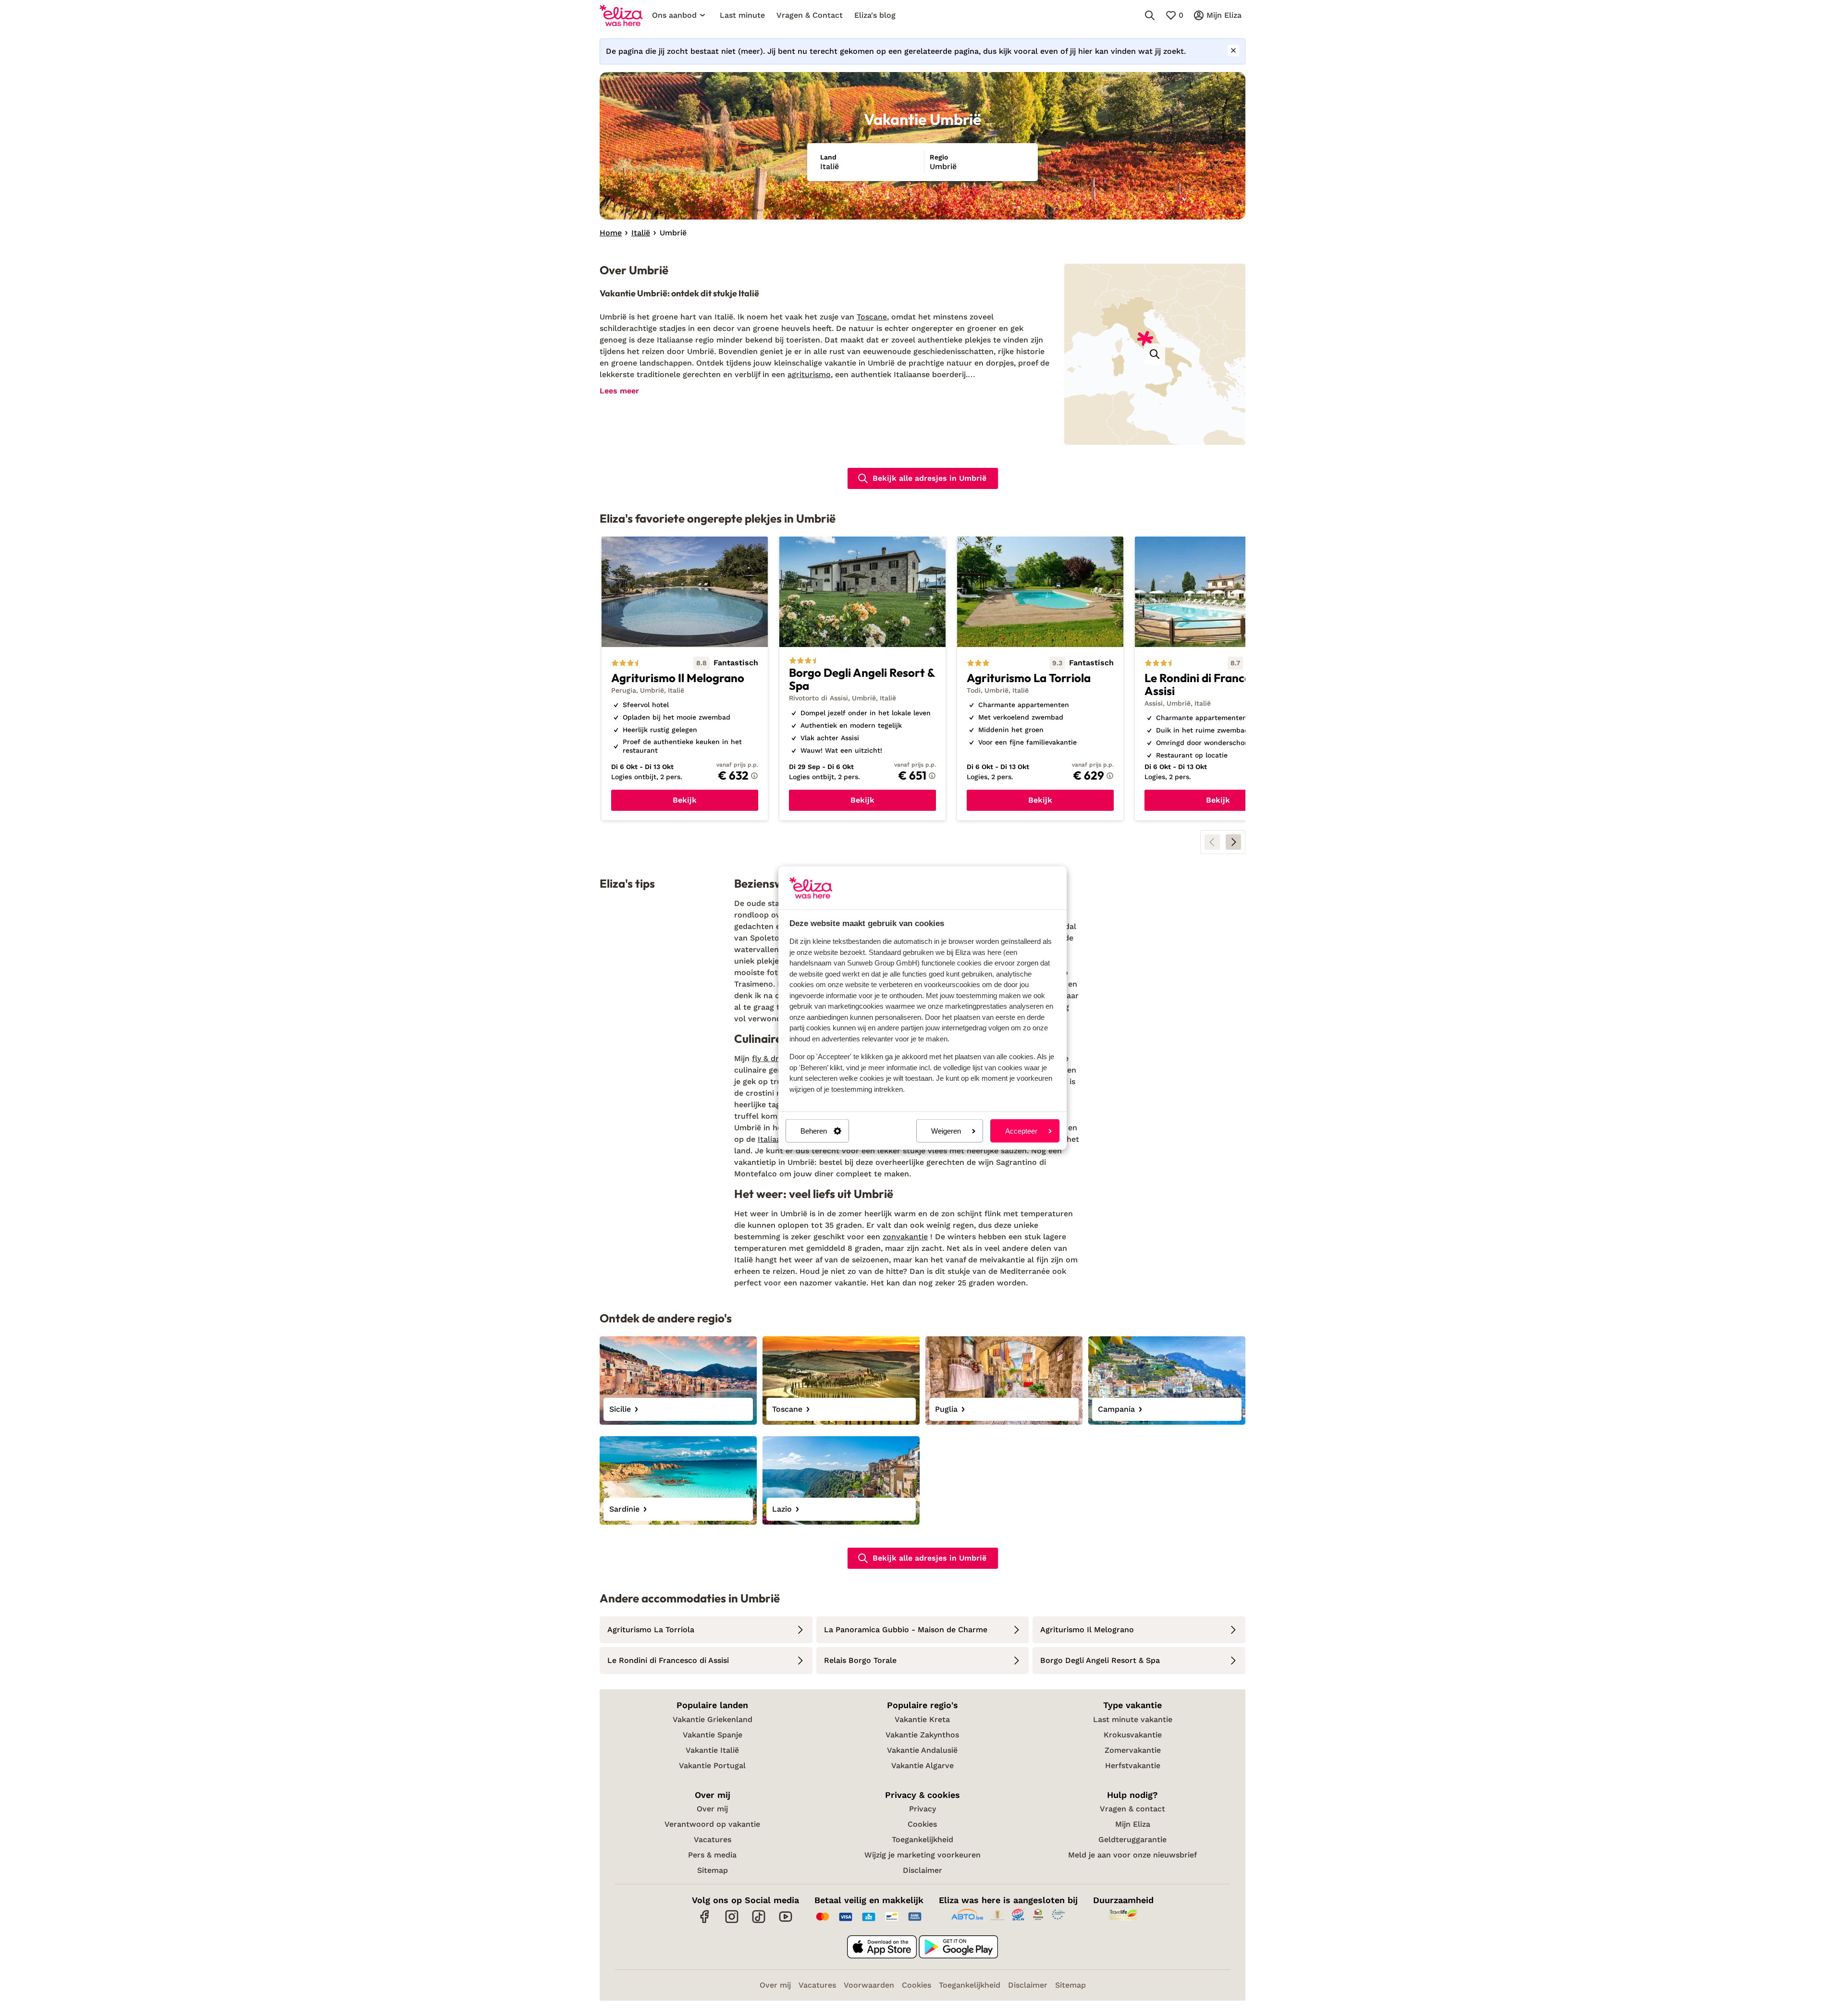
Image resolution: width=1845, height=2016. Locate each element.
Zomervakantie (1133, 1750)
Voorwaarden (869, 1985)
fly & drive (771, 1058)
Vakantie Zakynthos (922, 1735)
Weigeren (946, 1131)
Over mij (712, 1809)
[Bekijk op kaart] (1155, 354)
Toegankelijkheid (922, 1839)
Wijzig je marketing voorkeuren (922, 1855)
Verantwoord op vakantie (712, 1824)
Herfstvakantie (1133, 1766)
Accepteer (1021, 1131)
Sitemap (713, 1870)
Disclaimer (922, 1870)
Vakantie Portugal (712, 1766)
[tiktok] (759, 1922)
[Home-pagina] (621, 15)
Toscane (872, 317)
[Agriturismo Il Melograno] (685, 679)
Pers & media (712, 1855)
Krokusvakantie (1133, 1735)
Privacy (922, 1809)
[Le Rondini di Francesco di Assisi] (1218, 679)
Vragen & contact (1132, 1809)
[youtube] (786, 1922)
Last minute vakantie (1133, 1719)
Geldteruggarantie (1132, 1839)
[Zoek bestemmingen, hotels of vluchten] (1150, 15)
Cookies (922, 1824)
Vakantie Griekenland (713, 1719)
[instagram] (732, 1922)
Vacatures (713, 1839)
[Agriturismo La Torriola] (1040, 679)
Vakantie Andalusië (922, 1750)
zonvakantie (905, 1237)
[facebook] (705, 1922)
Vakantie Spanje (713, 1735)
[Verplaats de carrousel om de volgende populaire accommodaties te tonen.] (1233, 842)
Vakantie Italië (712, 1750)
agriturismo (809, 374)
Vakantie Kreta (922, 1719)
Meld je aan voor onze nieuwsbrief (1132, 1855)
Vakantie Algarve (922, 1766)
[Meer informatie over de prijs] (754, 776)
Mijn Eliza (1133, 1824)
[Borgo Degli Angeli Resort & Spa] (862, 679)
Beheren (814, 1131)
